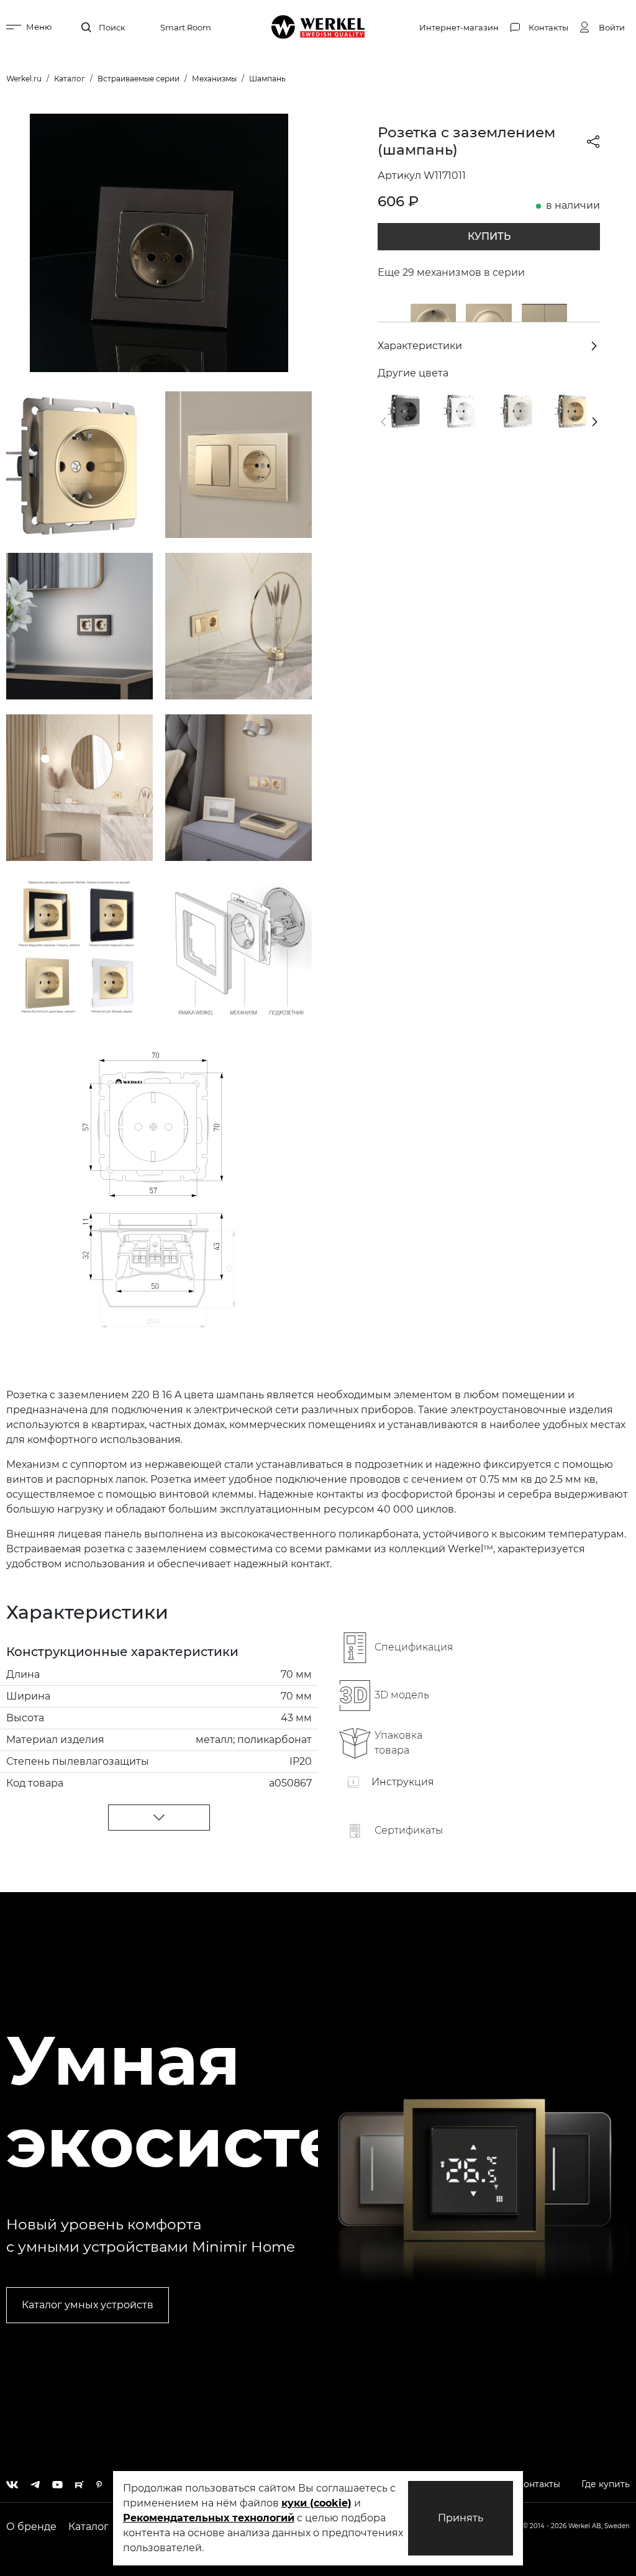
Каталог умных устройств (88, 2305)
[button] (384, 422)
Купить (489, 236)
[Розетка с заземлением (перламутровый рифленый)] (517, 410)
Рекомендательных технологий (209, 2518)
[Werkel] (318, 27)
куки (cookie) (316, 2503)
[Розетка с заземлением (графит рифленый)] (406, 410)
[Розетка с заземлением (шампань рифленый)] (573, 410)
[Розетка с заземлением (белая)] (461, 410)
